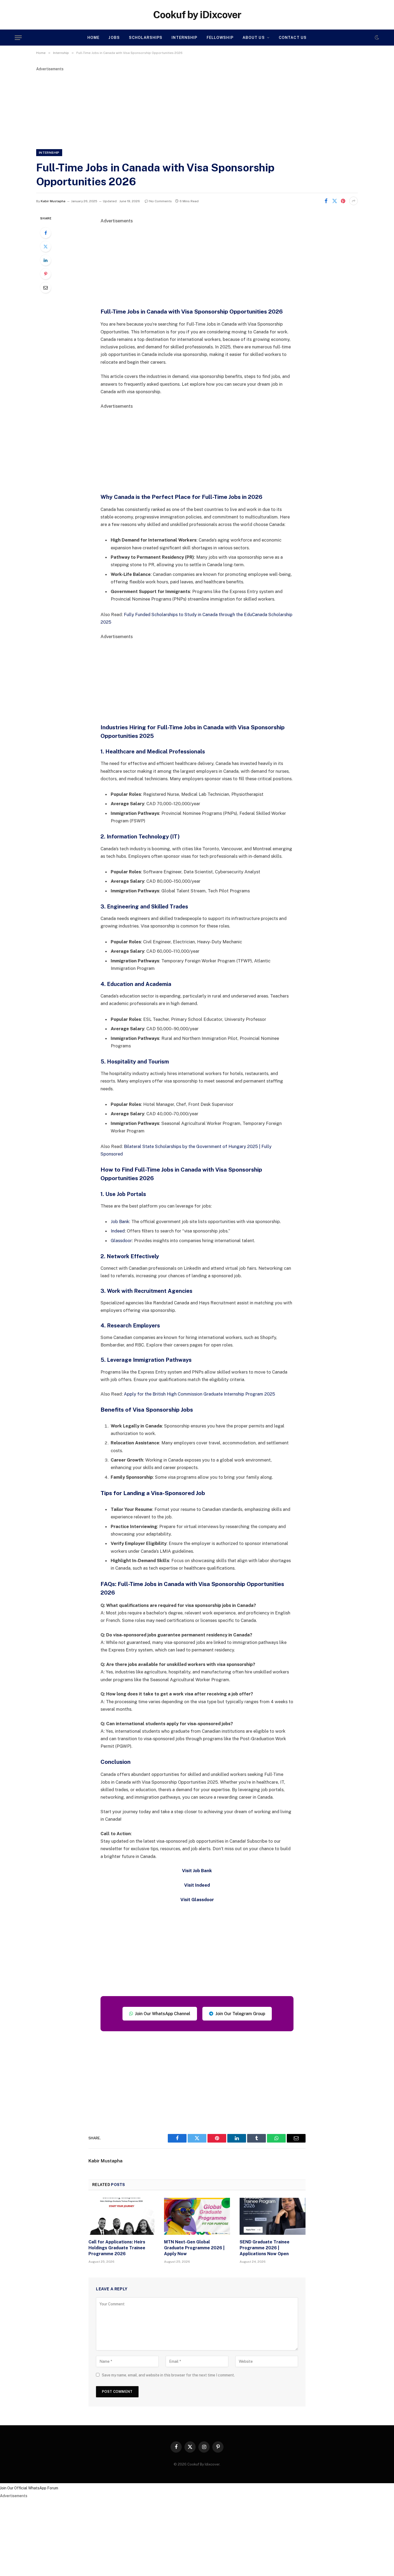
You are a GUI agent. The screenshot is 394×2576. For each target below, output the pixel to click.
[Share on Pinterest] (343, 201)
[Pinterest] (46, 274)
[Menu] (18, 38)
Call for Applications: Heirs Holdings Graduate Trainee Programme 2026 (117, 2248)
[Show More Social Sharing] (354, 201)
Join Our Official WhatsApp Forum (29, 2488)
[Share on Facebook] (326, 201)
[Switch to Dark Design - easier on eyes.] (376, 38)
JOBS (114, 38)
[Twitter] (46, 246)
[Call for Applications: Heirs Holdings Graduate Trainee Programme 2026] (121, 2216)
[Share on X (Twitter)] (334, 201)
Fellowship (220, 38)
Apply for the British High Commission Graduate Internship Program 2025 (199, 1394)
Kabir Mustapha (53, 201)
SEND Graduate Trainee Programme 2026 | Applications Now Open (265, 2248)
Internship (184, 38)
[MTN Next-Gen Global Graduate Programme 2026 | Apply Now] (197, 2216)
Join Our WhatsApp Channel (163, 2014)
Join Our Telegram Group (240, 2014)
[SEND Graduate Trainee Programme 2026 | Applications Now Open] (273, 2216)
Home (93, 38)
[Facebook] (46, 233)
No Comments (161, 201)
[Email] (46, 288)
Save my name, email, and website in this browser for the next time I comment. (168, 2375)
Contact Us (293, 38)
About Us (254, 38)
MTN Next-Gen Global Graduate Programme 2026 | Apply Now (194, 2248)
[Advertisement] (197, 109)
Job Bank (120, 1221)
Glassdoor (121, 1241)
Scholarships (146, 38)
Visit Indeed (197, 1885)
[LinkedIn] (46, 260)
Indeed (118, 1231)
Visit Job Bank (197, 1871)
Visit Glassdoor (197, 1900)
